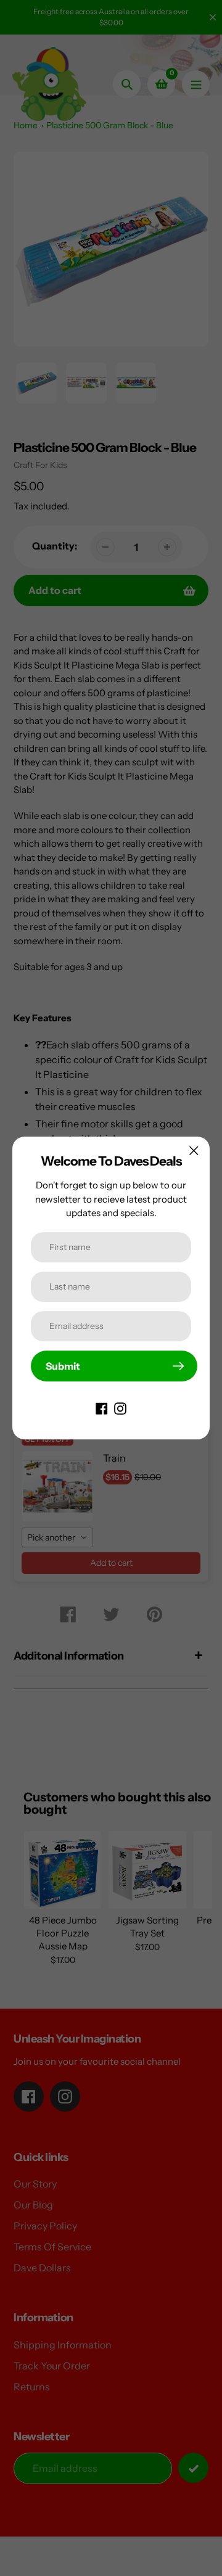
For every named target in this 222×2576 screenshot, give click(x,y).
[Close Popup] (194, 1150)
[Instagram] (120, 1407)
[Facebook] (102, 1407)
